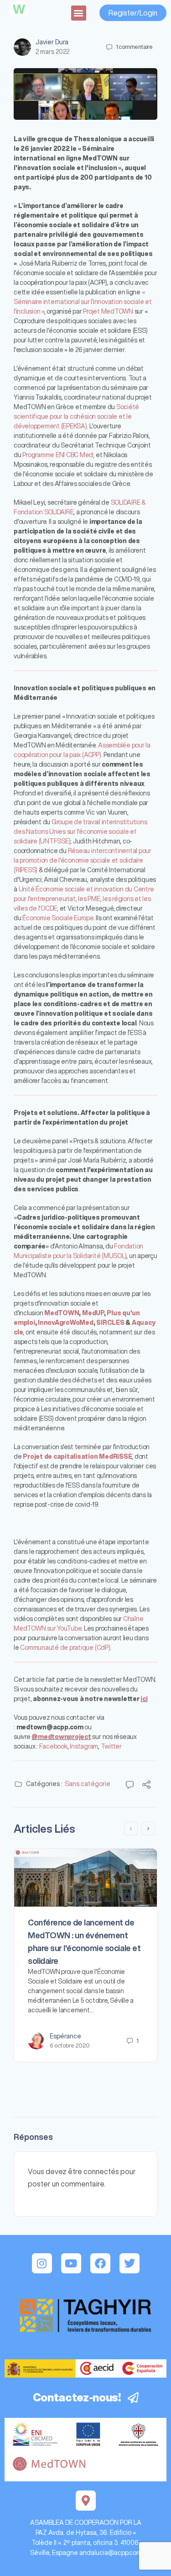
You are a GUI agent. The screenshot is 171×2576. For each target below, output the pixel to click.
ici (144, 1699)
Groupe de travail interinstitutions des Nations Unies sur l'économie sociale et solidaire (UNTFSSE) (80, 832)
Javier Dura (52, 42)
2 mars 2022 (52, 52)
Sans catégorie (88, 1784)
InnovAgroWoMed (66, 1323)
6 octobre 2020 (70, 2045)
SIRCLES (110, 1323)
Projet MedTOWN (108, 311)
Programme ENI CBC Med (58, 455)
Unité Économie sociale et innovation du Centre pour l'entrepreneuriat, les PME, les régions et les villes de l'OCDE (84, 899)
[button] (79, 13)
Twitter (111, 1746)
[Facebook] (100, 2263)
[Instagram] (42, 2263)
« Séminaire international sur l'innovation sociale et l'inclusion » (83, 302)
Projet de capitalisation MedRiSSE (77, 1456)
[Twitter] (130, 2263)
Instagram (84, 1746)
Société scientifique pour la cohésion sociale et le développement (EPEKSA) (76, 416)
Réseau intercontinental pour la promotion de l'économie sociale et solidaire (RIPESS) (83, 860)
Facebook (53, 1746)
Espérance (65, 2036)
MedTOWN (62, 1313)
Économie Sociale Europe (58, 918)
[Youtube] (71, 2263)
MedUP (93, 1313)
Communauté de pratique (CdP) (65, 1648)
